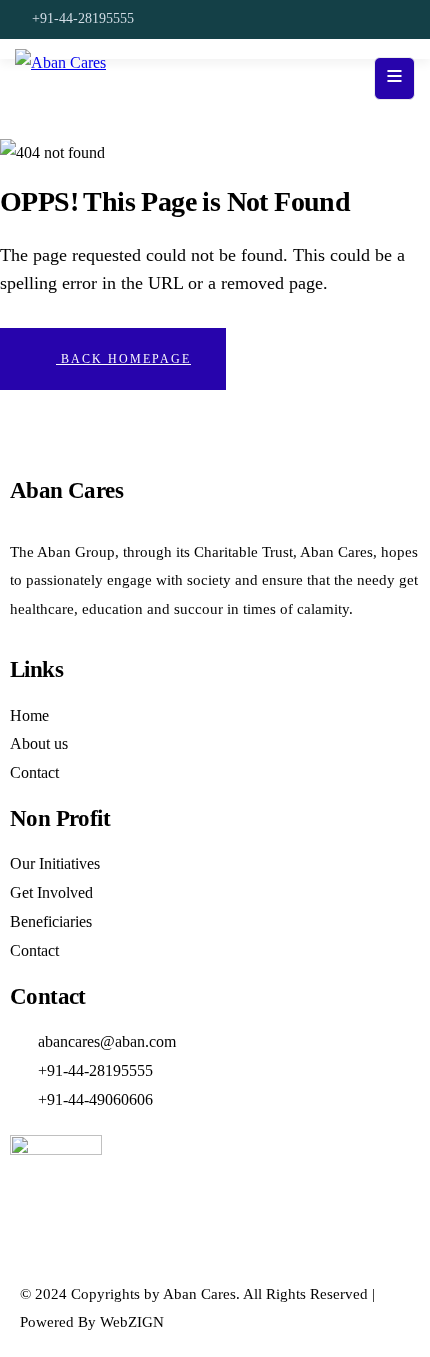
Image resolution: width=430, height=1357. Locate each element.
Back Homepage (123, 359)
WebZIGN (132, 1322)
